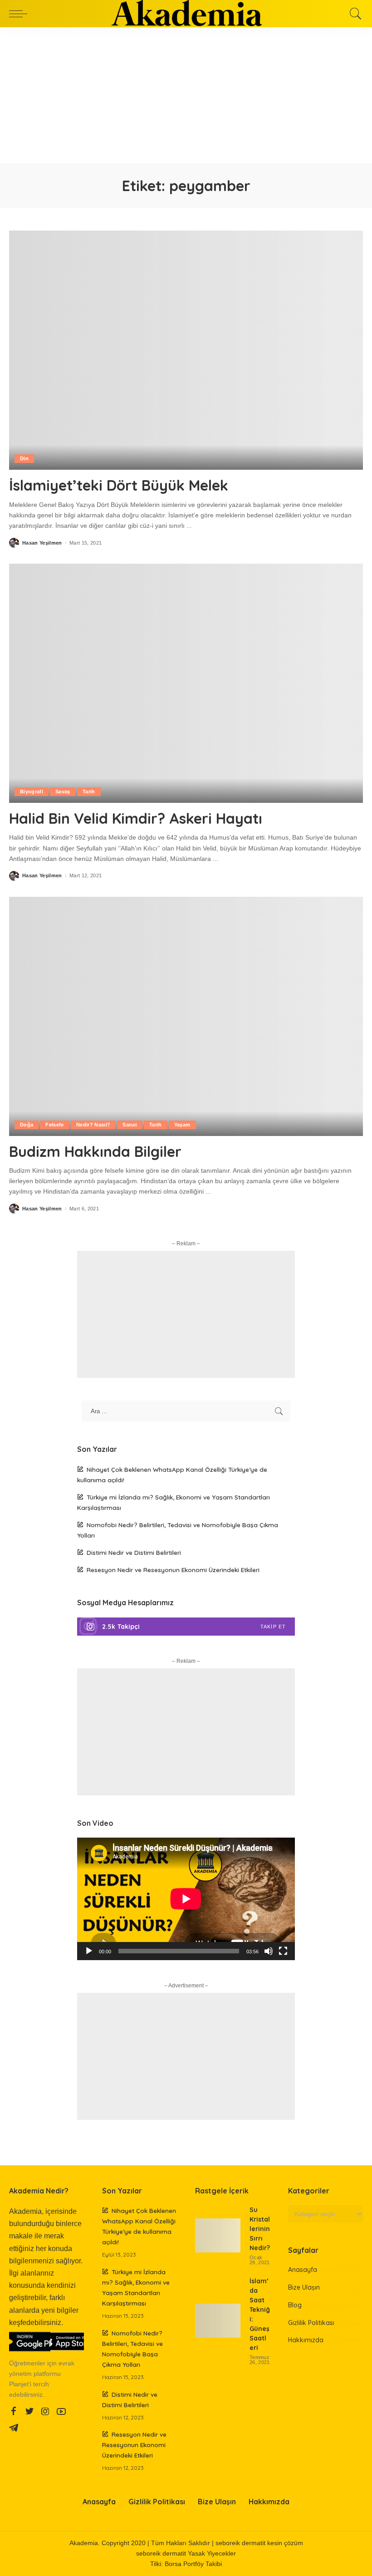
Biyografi (32, 791)
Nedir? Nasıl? (93, 1125)
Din (24, 458)
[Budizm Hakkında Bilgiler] (186, 1016)
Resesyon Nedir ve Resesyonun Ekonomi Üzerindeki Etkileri (173, 1570)
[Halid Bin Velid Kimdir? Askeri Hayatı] (186, 683)
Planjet (19, 2384)
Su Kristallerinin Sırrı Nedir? (260, 2229)
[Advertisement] (186, 95)
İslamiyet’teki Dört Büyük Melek (119, 485)
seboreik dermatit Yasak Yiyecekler (186, 2554)
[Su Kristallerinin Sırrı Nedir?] (218, 2235)
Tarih (89, 791)
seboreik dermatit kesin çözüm (259, 2543)
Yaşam (182, 1125)
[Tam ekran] (283, 1951)
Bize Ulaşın (304, 2287)
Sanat (130, 1125)
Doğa (27, 1125)
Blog (295, 2305)
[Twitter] (29, 2412)
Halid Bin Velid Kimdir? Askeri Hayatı (136, 818)
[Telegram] (14, 2428)
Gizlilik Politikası (311, 2323)
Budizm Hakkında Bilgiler (95, 1151)
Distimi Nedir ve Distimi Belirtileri (134, 1552)
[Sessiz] (269, 1951)
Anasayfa (303, 2270)
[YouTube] (61, 2412)
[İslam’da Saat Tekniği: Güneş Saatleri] (218, 2321)
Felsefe (54, 1125)
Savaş (63, 791)
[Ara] (353, 14)
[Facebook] (14, 2412)
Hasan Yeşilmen (42, 543)
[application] (186, 1899)
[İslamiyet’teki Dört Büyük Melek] (186, 350)
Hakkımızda (306, 2340)
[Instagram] (186, 1627)
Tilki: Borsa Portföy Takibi (186, 2564)
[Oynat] (89, 1951)
